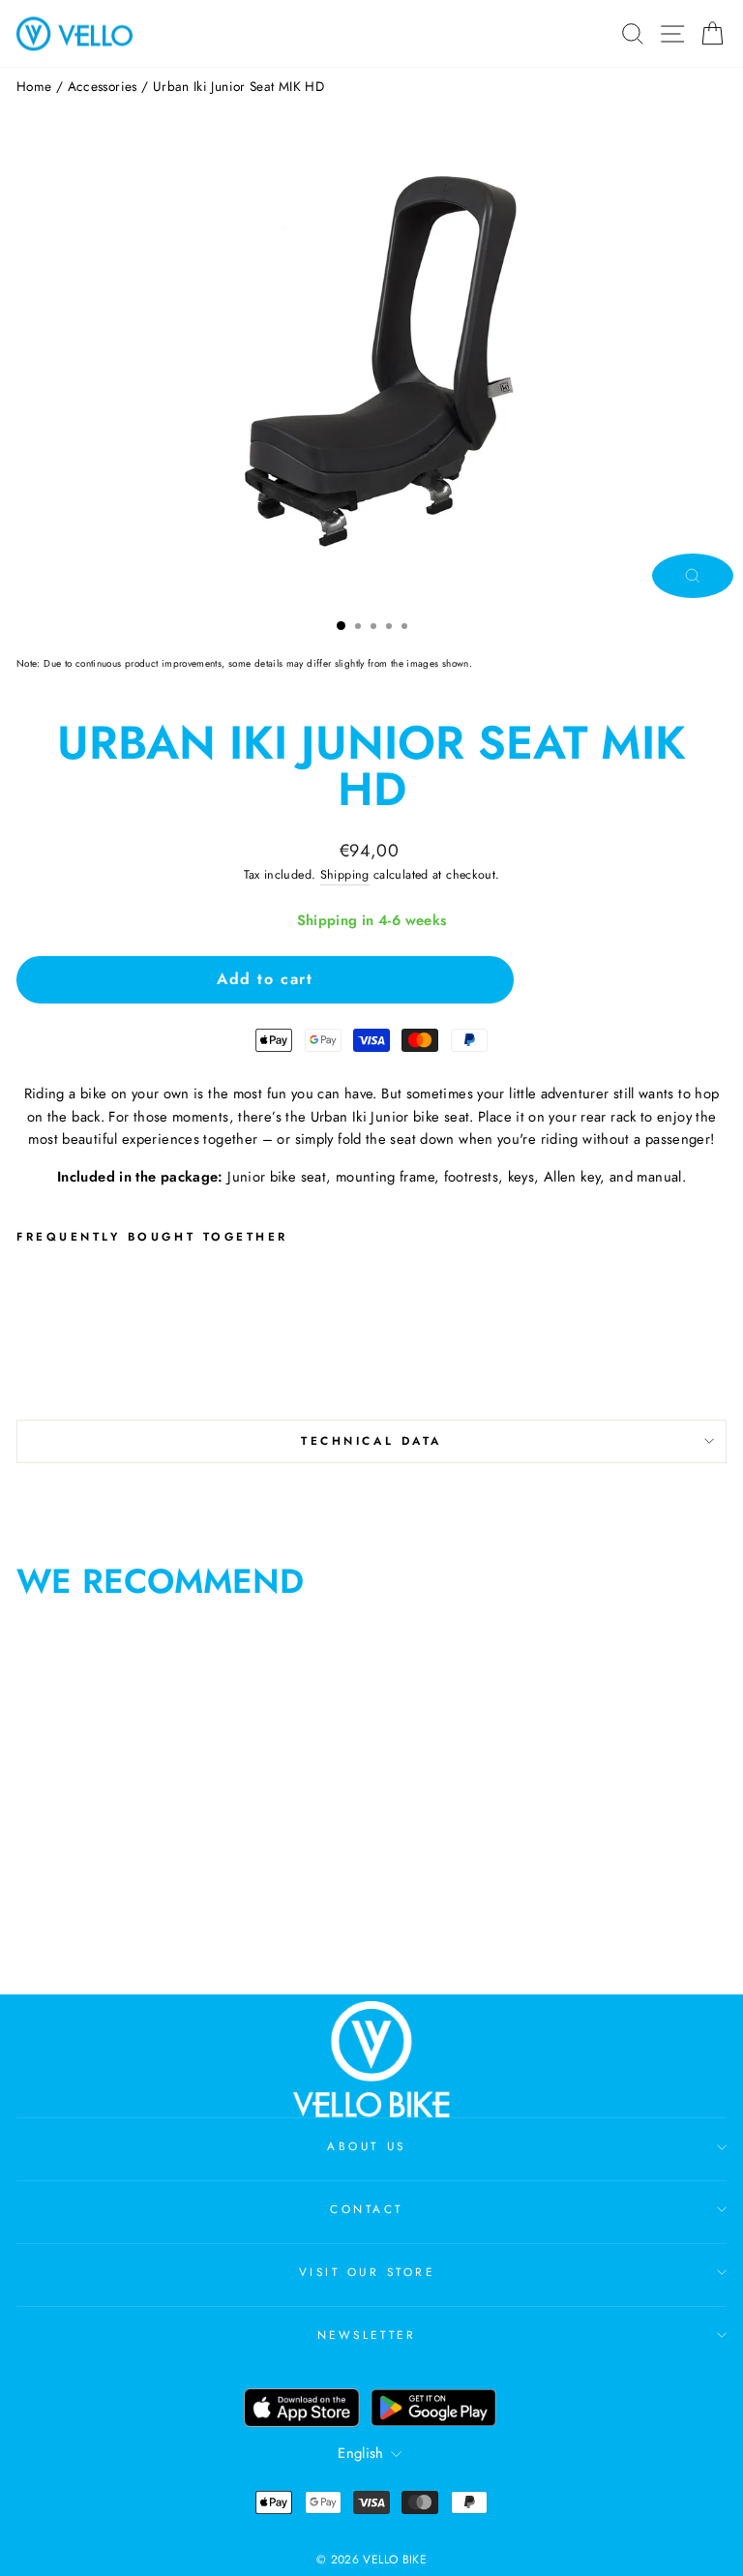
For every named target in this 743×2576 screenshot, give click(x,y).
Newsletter (367, 2335)
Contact (367, 2209)
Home (34, 86)
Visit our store (367, 2272)
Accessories (103, 86)
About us (366, 2146)
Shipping (345, 875)
